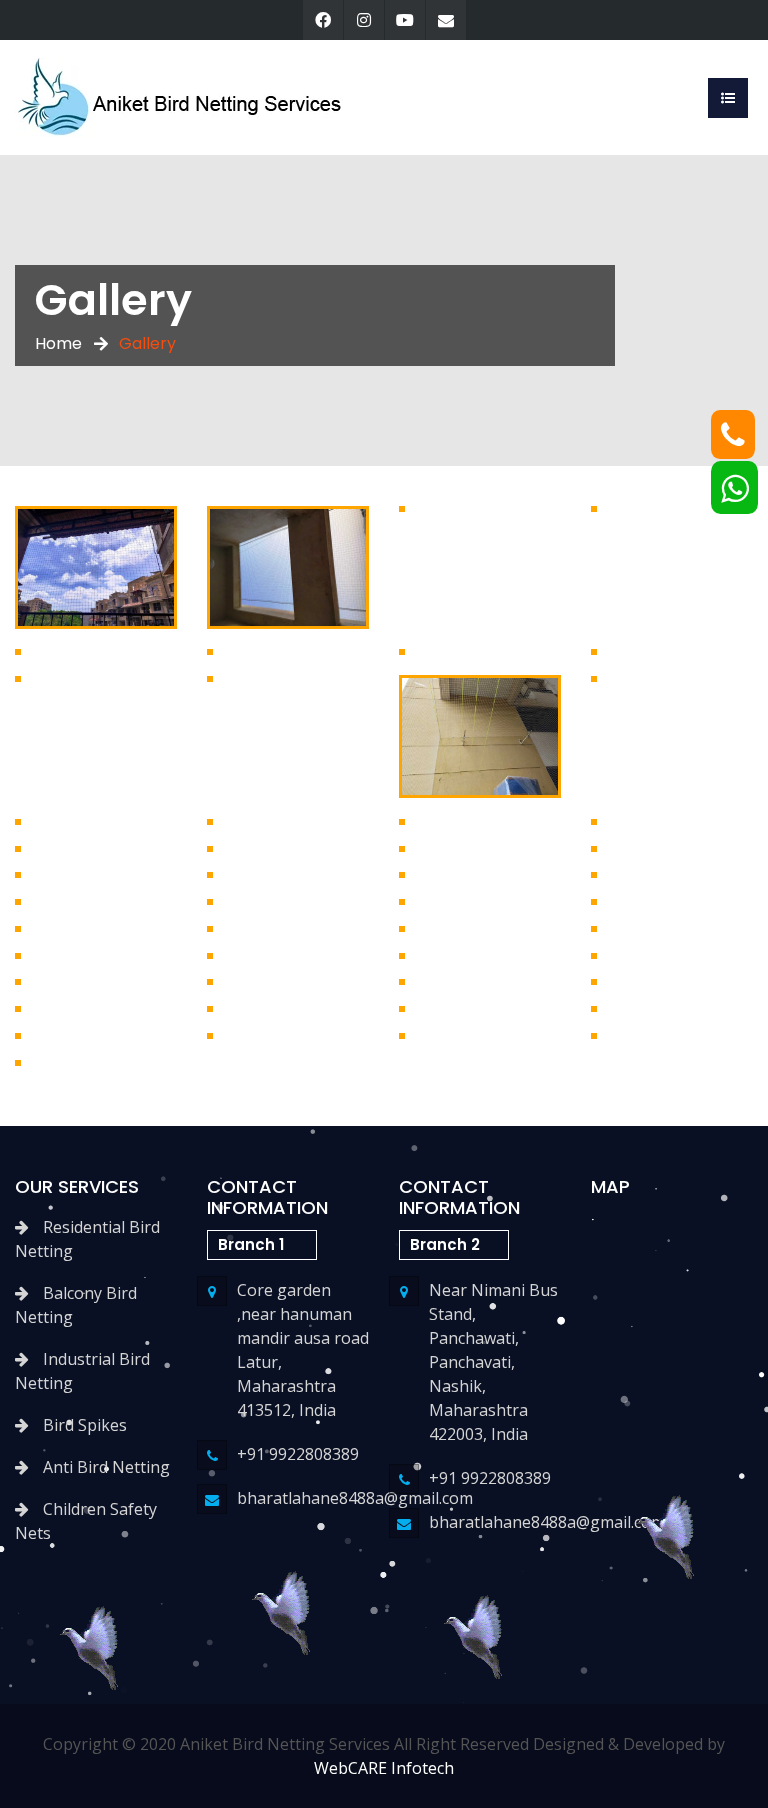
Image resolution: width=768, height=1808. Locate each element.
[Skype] (405, 20)
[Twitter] (364, 20)
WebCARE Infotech (384, 1768)
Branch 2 (445, 1244)
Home (58, 343)
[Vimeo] (446, 20)
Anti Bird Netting (104, 1467)
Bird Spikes (83, 1425)
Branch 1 (251, 1244)
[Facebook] (323, 20)
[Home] (181, 96)
